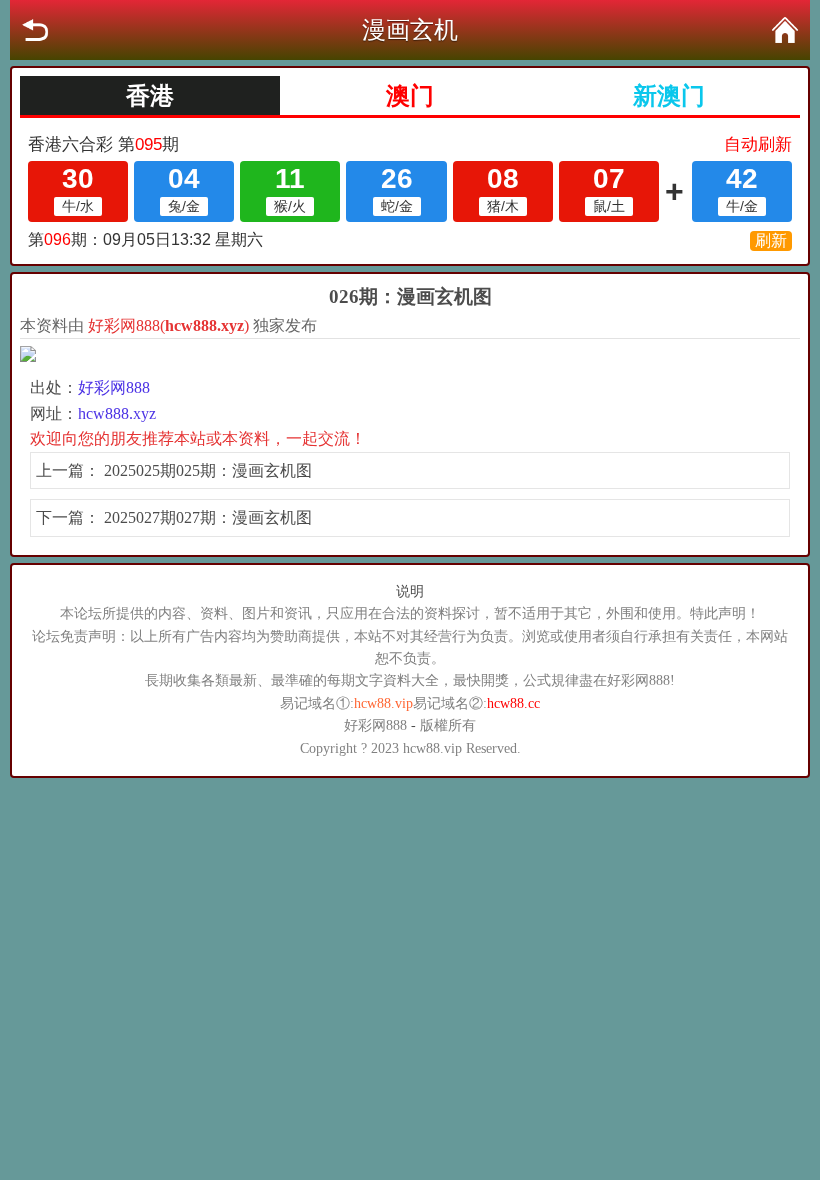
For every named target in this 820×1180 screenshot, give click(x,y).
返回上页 (35, 30)
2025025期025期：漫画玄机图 (208, 470)
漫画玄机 (410, 30)
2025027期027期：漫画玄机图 (208, 517)
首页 (785, 30)
